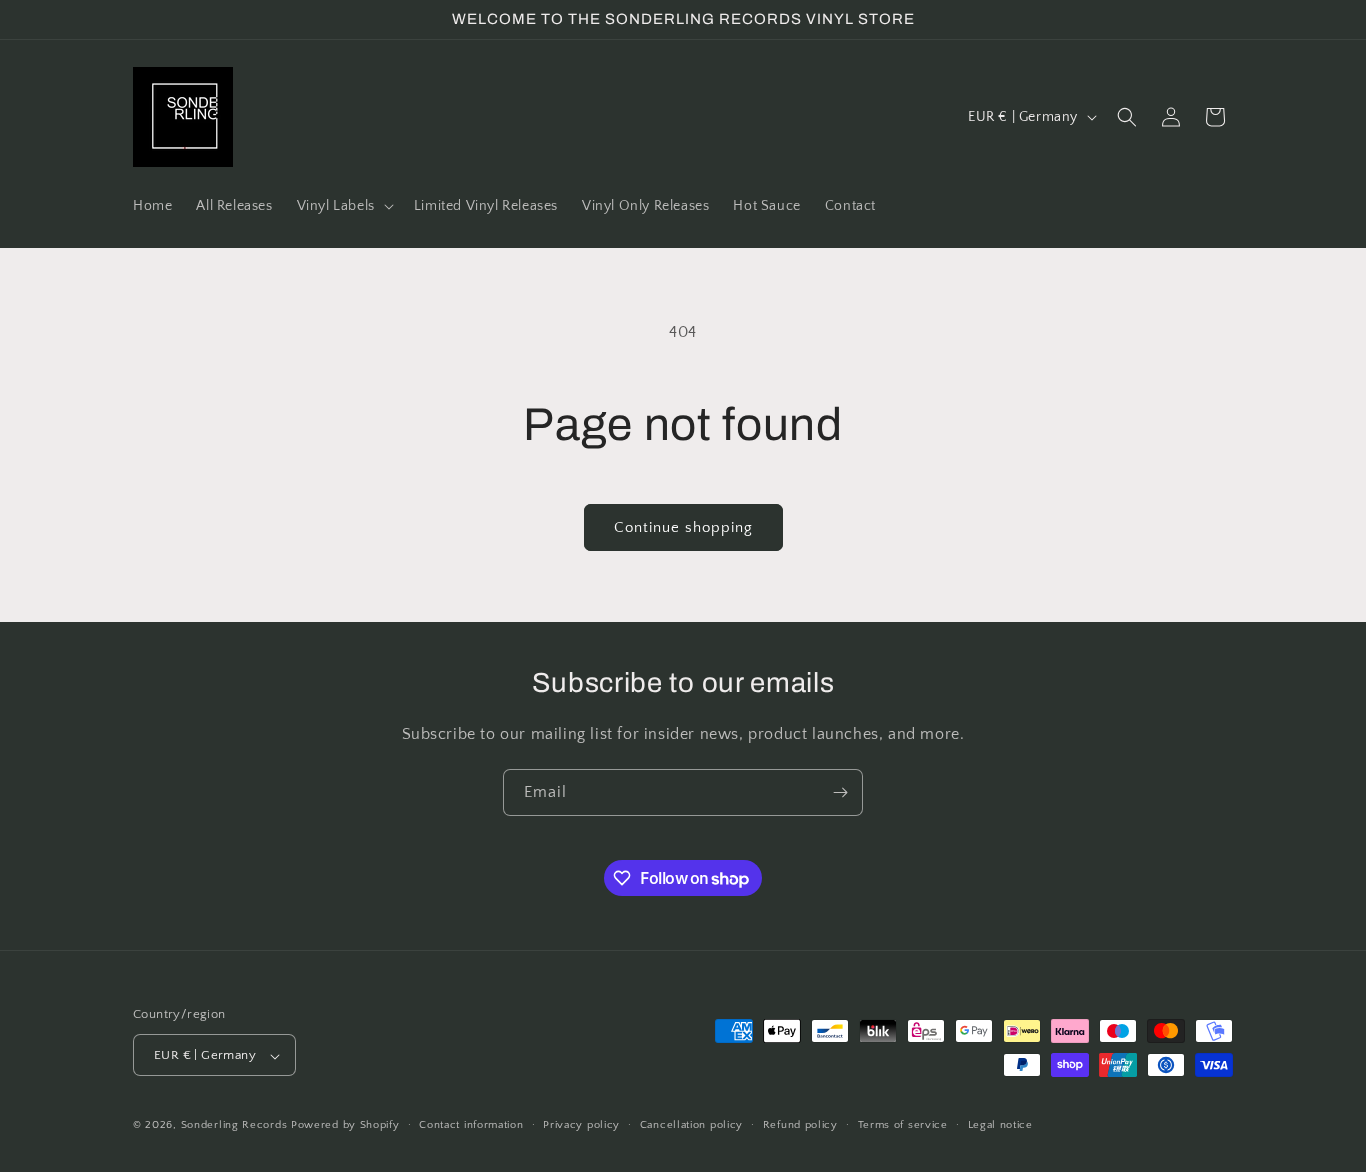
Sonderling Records (234, 1126)
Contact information (471, 1125)
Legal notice (1000, 1125)
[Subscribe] (840, 792)
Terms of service (903, 1125)
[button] (343, 206)
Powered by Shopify (345, 1126)
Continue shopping (683, 527)
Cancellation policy (691, 1125)
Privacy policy (581, 1125)
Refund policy (800, 1125)
